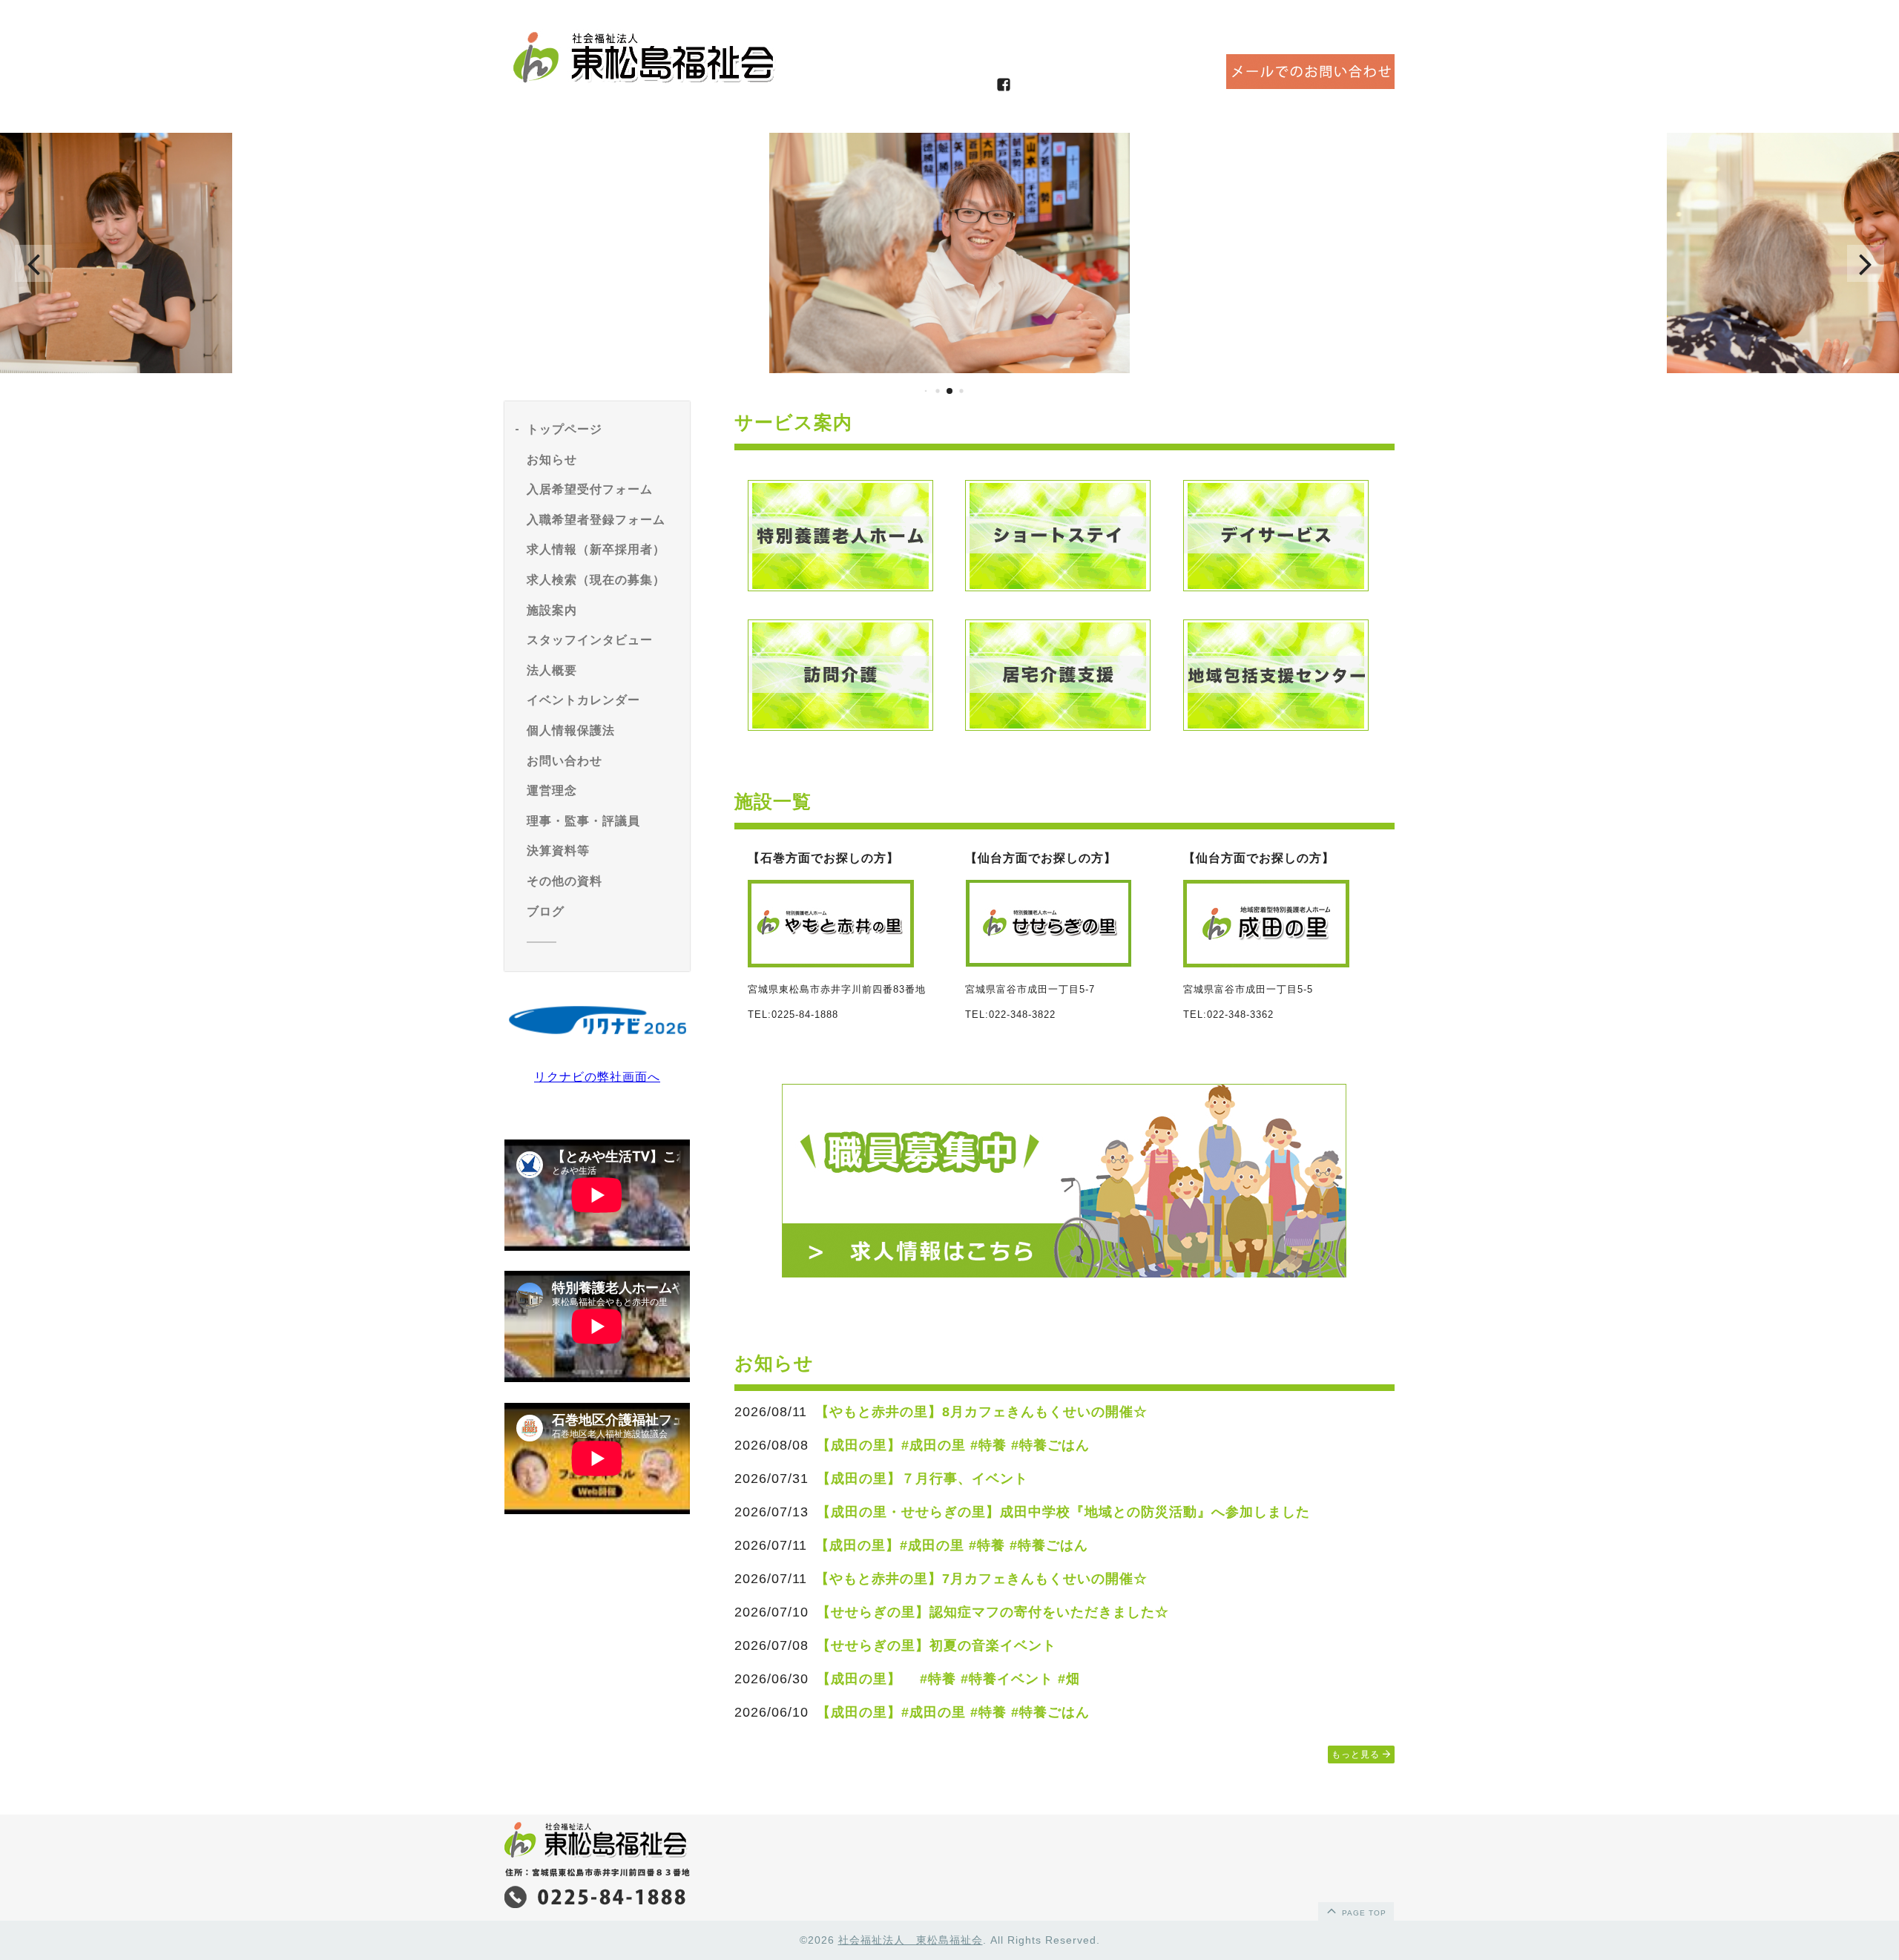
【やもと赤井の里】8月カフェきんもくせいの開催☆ (981, 1412)
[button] (33, 263)
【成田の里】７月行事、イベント (922, 1479)
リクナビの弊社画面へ (597, 1077)
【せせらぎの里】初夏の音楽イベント (937, 1645)
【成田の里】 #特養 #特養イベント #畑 (948, 1679)
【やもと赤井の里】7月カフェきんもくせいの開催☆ (981, 1579)
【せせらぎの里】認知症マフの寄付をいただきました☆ (993, 1612)
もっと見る (1357, 1755)
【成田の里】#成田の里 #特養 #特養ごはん (953, 1445)
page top (1363, 1913)
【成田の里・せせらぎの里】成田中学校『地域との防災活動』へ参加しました (1063, 1512)
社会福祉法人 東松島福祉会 (911, 1940)
